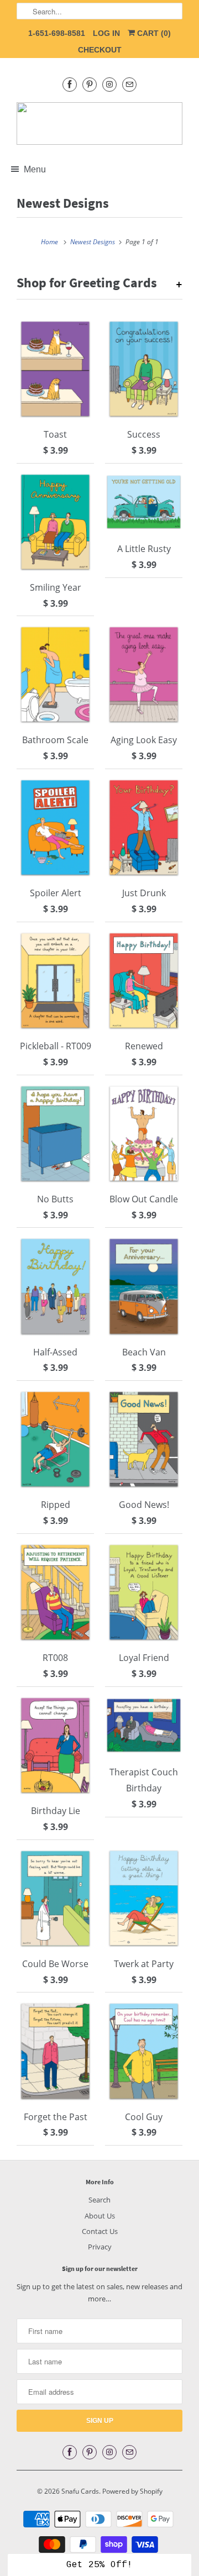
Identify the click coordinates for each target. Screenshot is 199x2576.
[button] (99, 2565)
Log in (106, 33)
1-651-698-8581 (57, 33)
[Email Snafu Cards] (129, 84)
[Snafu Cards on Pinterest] (90, 84)
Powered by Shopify (132, 2491)
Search (99, 2200)
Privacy (100, 2247)
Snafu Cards (80, 2491)
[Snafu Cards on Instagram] (109, 84)
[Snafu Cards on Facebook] (70, 84)
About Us (100, 2216)
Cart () (153, 33)
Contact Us (100, 2231)
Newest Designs (63, 203)
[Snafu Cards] (99, 123)
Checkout (100, 50)
